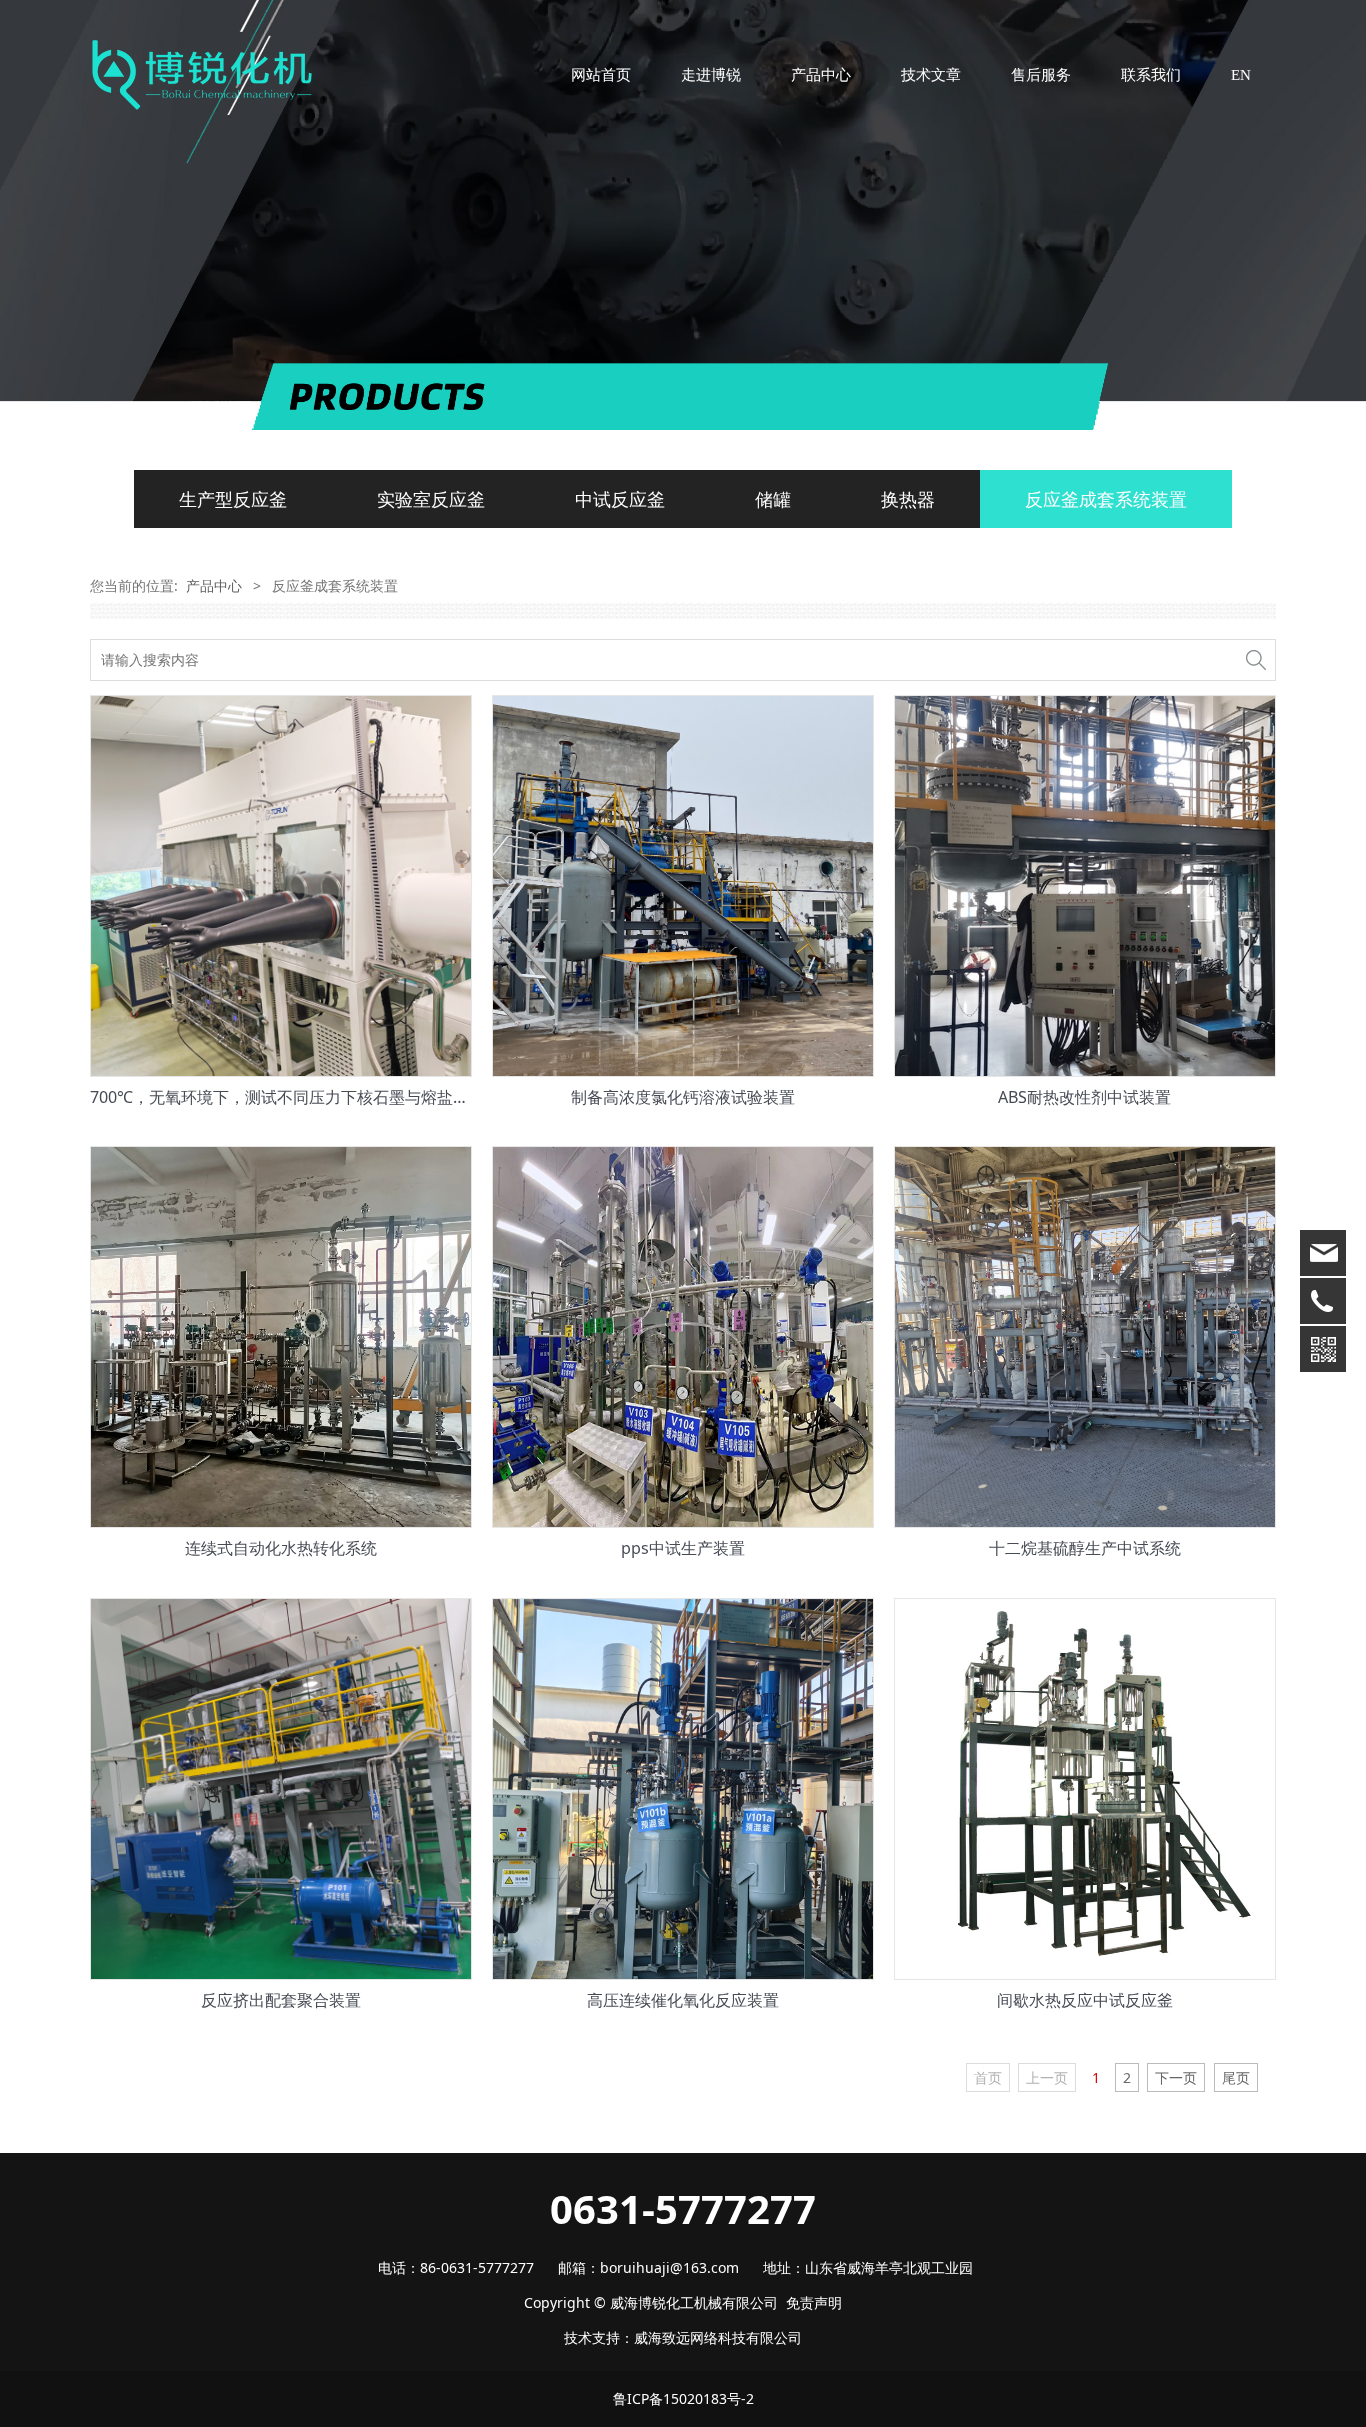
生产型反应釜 (233, 499)
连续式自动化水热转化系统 (281, 1548)
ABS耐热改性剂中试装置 (1084, 1097)
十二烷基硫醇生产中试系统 (1085, 1548)
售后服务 (1041, 74)
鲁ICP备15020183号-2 (683, 2398)
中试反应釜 (620, 499)
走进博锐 (711, 74)
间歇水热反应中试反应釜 (1085, 2000)
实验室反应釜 (431, 499)
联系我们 (1151, 74)
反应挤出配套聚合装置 (281, 2000)
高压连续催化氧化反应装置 (683, 2000)
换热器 (908, 499)
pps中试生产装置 (683, 1548)
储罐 (773, 499)
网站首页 (601, 74)
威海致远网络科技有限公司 (718, 2337)
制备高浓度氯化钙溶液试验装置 (683, 1097)
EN (1241, 74)
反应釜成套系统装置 (1106, 499)
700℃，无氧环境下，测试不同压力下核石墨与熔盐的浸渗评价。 (319, 1097)
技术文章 (931, 74)
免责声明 (814, 2302)
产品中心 (821, 74)
